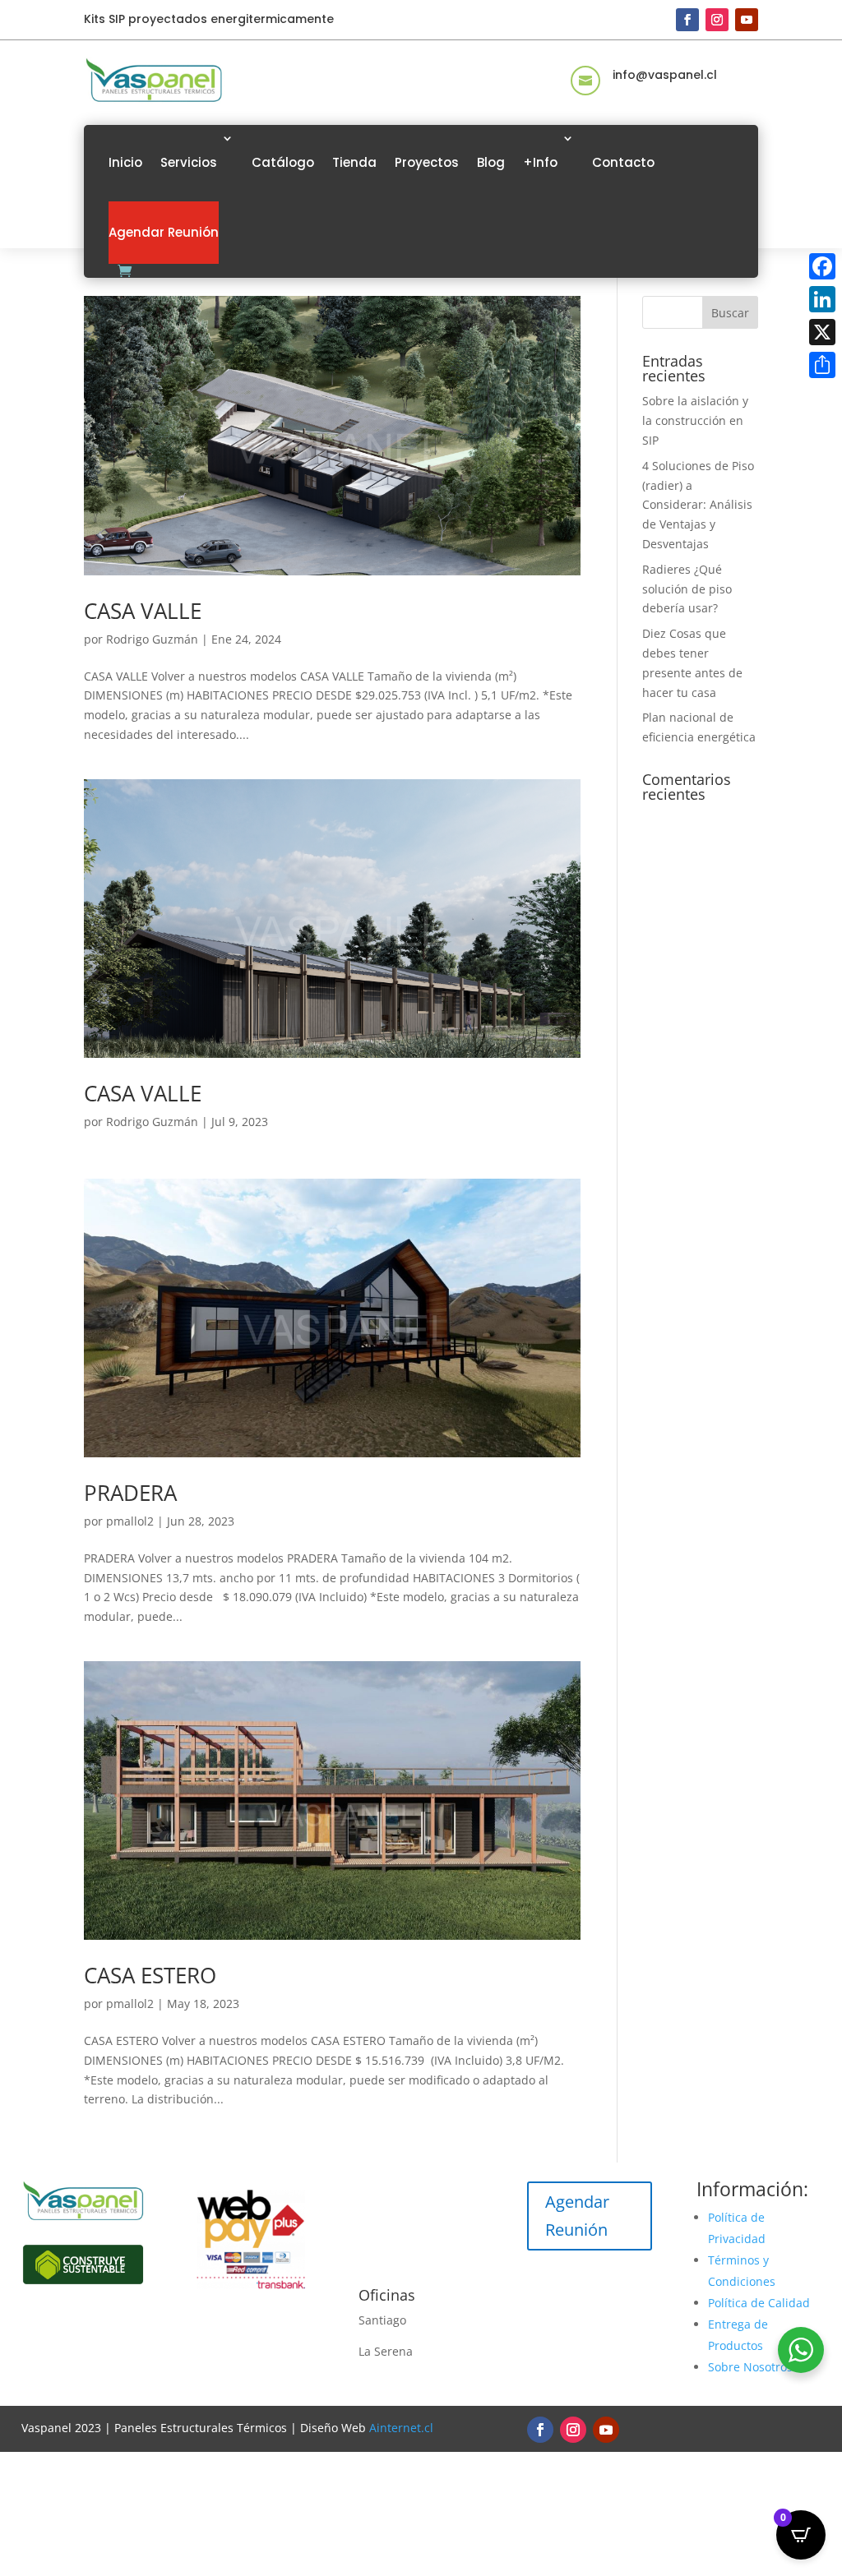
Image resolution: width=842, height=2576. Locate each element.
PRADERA (130, 1493)
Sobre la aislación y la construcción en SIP (695, 420)
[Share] (822, 365)
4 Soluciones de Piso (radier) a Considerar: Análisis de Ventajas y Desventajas (698, 505)
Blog (491, 162)
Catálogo (283, 162)
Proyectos (427, 162)
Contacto (623, 162)
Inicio (125, 162)
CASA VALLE (143, 611)
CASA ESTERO (150, 1975)
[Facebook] (822, 266)
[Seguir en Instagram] (717, 20)
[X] (822, 332)
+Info (540, 162)
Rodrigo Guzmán (152, 639)
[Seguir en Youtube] (747, 20)
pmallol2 (130, 1521)
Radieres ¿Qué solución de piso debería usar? (687, 589)
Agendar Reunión (164, 232)
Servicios (189, 162)
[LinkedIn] (822, 299)
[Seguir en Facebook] (687, 20)
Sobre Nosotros (750, 2367)
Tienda (354, 162)
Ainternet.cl (401, 2428)
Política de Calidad (759, 2303)
